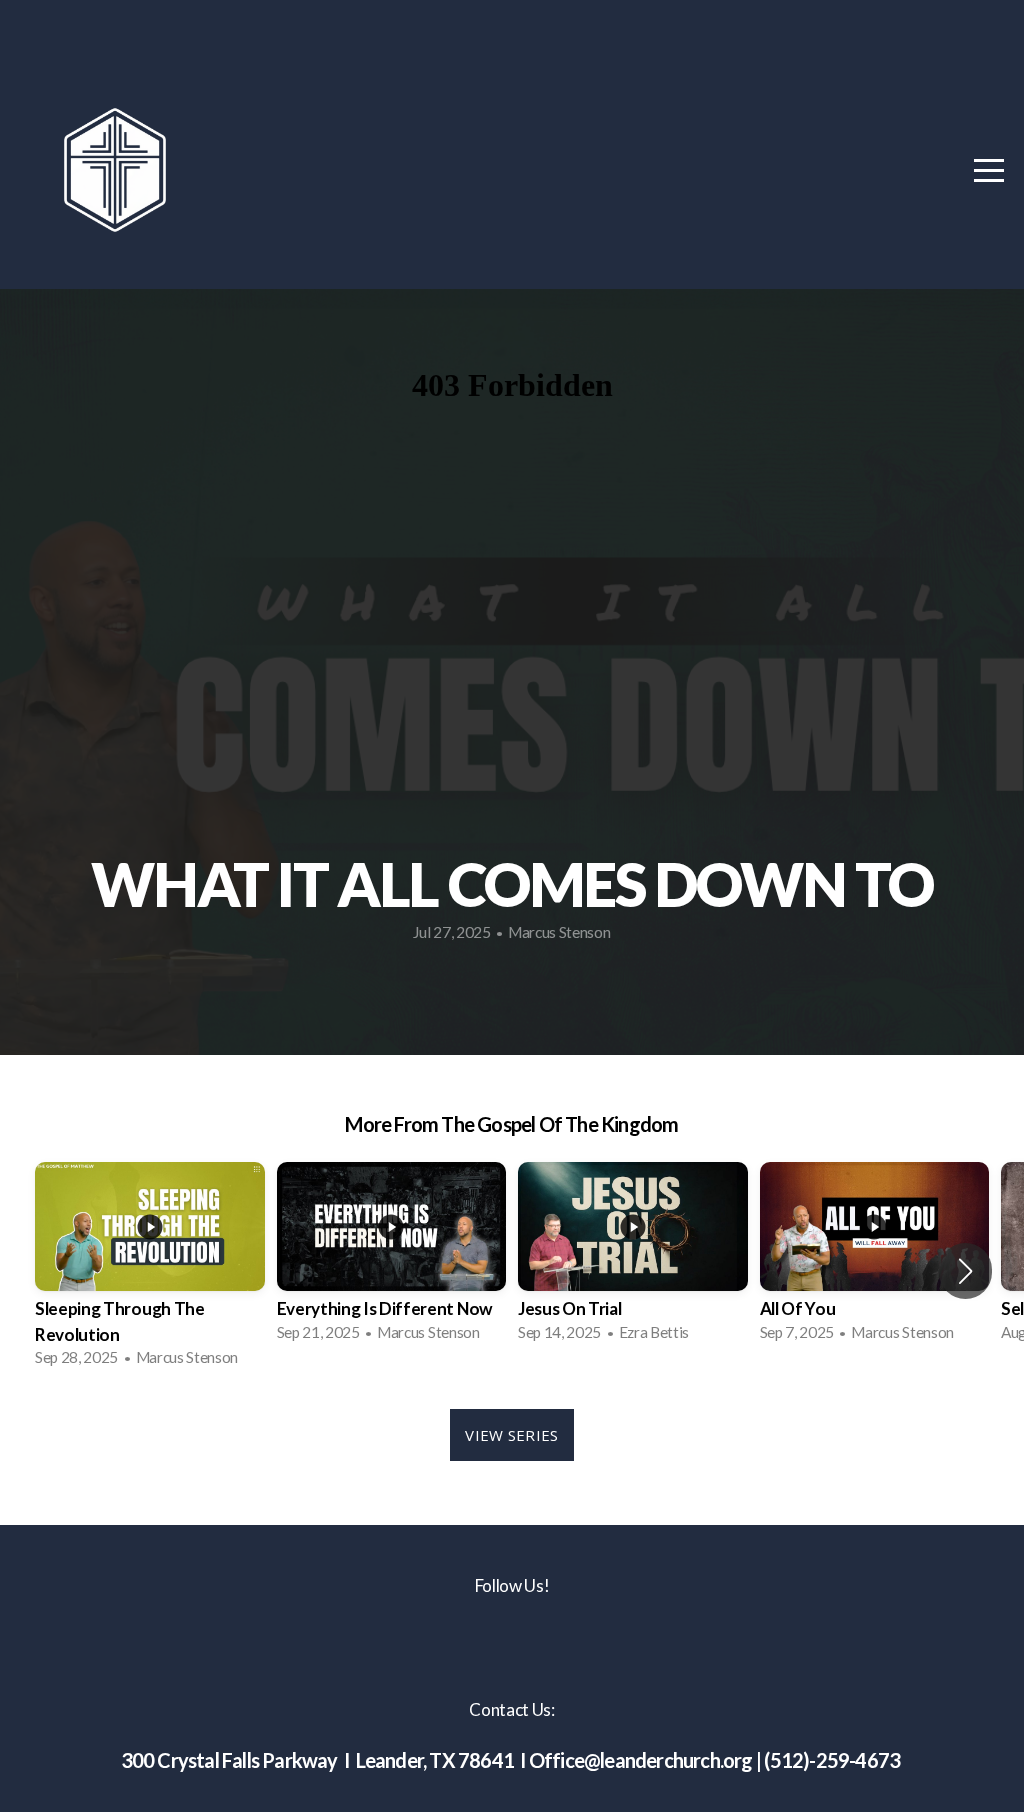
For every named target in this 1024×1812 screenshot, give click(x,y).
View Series (511, 1435)
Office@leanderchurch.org (641, 1760)
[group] (150, 1270)
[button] (965, 1271)
